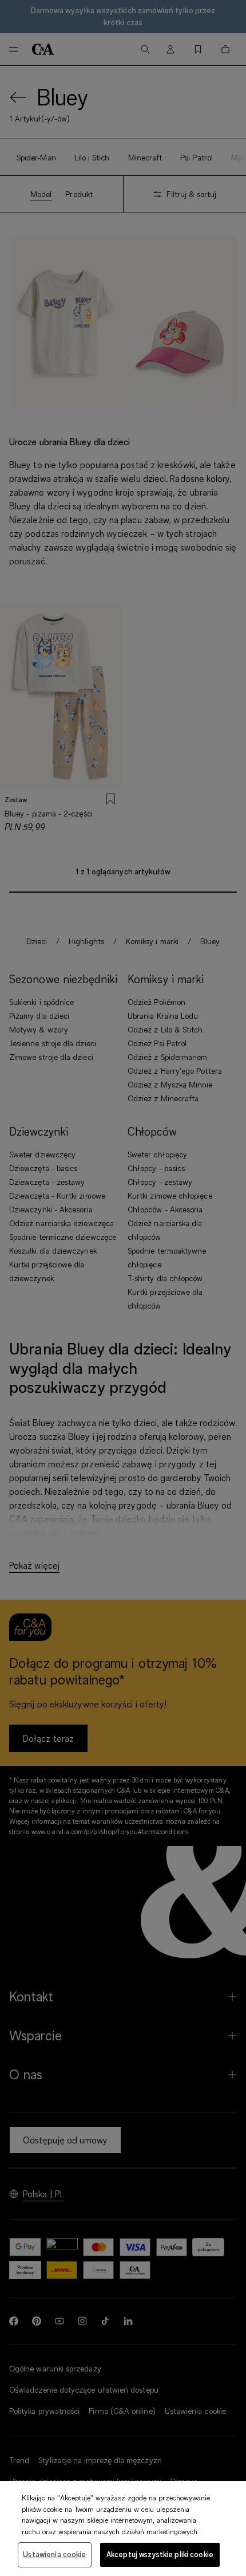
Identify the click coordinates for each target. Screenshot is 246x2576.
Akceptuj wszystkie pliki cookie (160, 2554)
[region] (123, 2528)
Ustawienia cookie (54, 2554)
